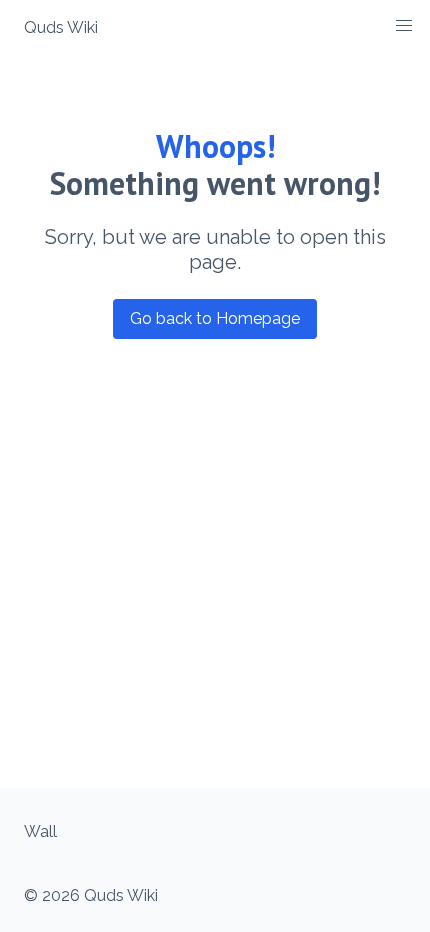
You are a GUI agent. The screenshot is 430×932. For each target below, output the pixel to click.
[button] (404, 26)
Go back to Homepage (215, 318)
